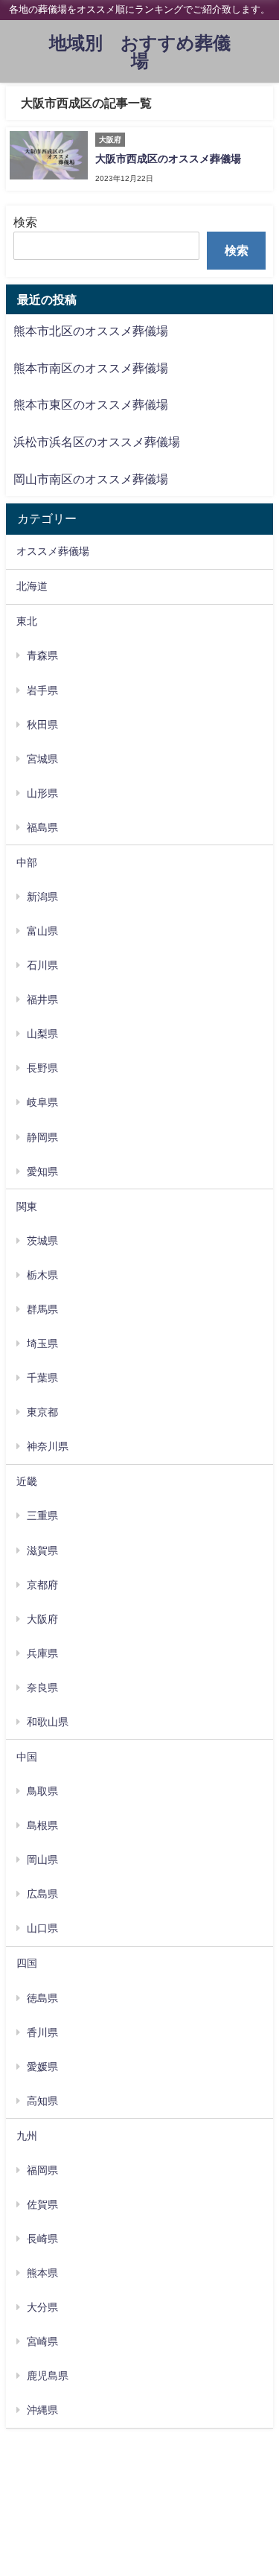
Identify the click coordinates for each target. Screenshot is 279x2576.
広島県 (42, 1894)
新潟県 (42, 897)
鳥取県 (42, 1791)
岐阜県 (42, 1102)
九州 (27, 2136)
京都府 (42, 1585)
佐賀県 (42, 2204)
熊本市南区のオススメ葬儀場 (91, 368)
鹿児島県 (48, 2376)
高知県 (42, 2101)
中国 (27, 1757)
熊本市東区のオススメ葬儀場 (91, 404)
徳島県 (42, 1998)
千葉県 (42, 1378)
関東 (27, 1206)
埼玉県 (42, 1343)
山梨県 (42, 1034)
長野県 (42, 1068)
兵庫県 (42, 1653)
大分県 (42, 2307)
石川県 (42, 965)
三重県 (42, 1516)
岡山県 (42, 1860)
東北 (27, 621)
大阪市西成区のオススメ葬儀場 (168, 159)
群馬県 (42, 1309)
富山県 (42, 931)
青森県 (42, 655)
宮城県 (42, 759)
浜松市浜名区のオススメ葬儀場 (97, 442)
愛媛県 (42, 2067)
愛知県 (42, 1171)
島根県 (42, 1825)
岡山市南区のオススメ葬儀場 (91, 479)
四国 (27, 1963)
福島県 (42, 827)
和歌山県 (48, 1722)
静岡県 (42, 1137)
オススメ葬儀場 (53, 551)
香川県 (42, 2032)
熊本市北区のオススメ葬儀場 (91, 331)
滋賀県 (42, 1551)
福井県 (42, 999)
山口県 (42, 1928)
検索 (25, 222)
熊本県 (42, 2273)
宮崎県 (42, 2341)
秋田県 (42, 725)
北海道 (32, 586)
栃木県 (42, 1275)
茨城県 (42, 1241)
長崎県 (42, 2239)
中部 (27, 862)
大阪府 (42, 1619)
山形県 (42, 793)
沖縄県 (42, 2410)
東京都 (42, 1412)
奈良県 (42, 1688)
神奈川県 (48, 1446)
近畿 (27, 1481)
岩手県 (42, 690)
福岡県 (42, 2170)
